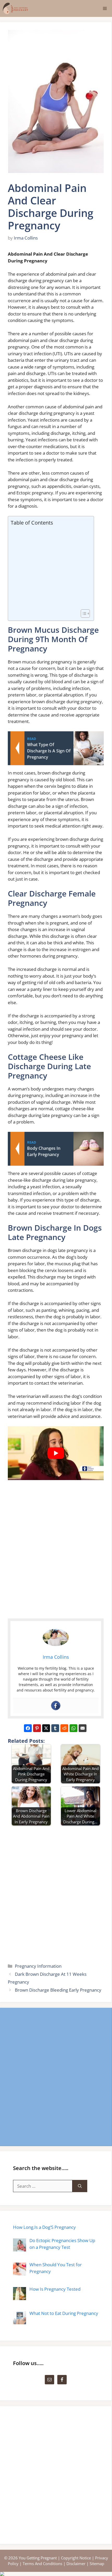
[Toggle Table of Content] (83, 614)
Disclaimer (76, 2564)
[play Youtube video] (56, 1453)
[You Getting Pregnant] (15, 8)
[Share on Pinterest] (37, 1728)
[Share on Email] (83, 1728)
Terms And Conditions (42, 2564)
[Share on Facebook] (28, 1728)
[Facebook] (56, 1706)
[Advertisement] (50, 568)
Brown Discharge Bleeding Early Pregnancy (58, 1990)
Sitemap (97, 2564)
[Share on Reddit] (64, 1728)
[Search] (80, 2186)
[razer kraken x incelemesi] (56, 2574)
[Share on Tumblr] (55, 1728)
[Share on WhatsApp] (73, 1728)
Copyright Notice (76, 2558)
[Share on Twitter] (46, 1728)
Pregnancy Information (38, 1966)
